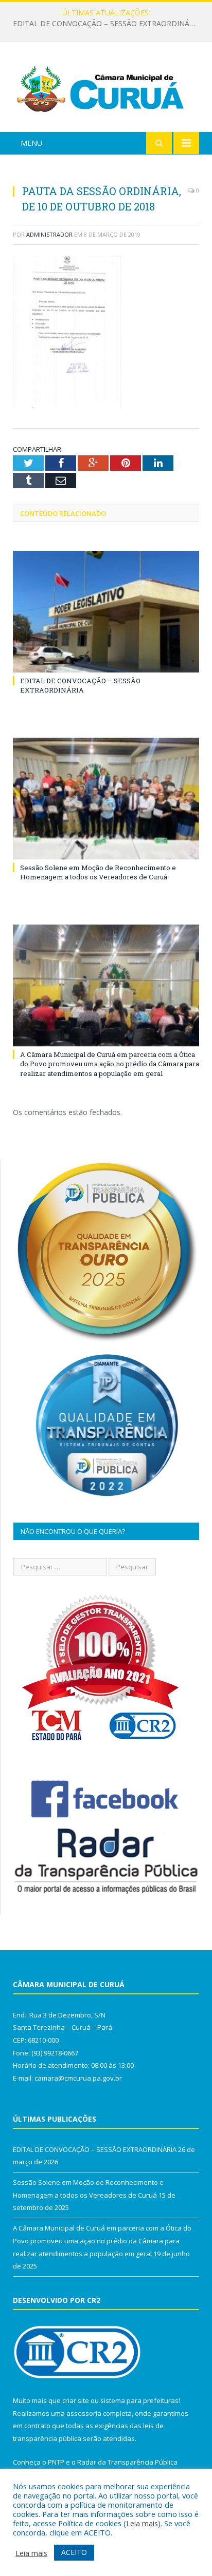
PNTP (56, 2462)
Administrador (49, 234)
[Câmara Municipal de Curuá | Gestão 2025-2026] (106, 89)
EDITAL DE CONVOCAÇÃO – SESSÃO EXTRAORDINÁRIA (80, 685)
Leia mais (142, 2523)
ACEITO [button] (74, 2552)
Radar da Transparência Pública (127, 2462)
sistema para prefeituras (139, 2400)
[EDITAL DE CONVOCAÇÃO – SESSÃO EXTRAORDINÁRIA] (106, 612)
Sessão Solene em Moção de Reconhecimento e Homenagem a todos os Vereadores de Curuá (109, 24)
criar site (76, 2400)
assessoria (84, 2413)
